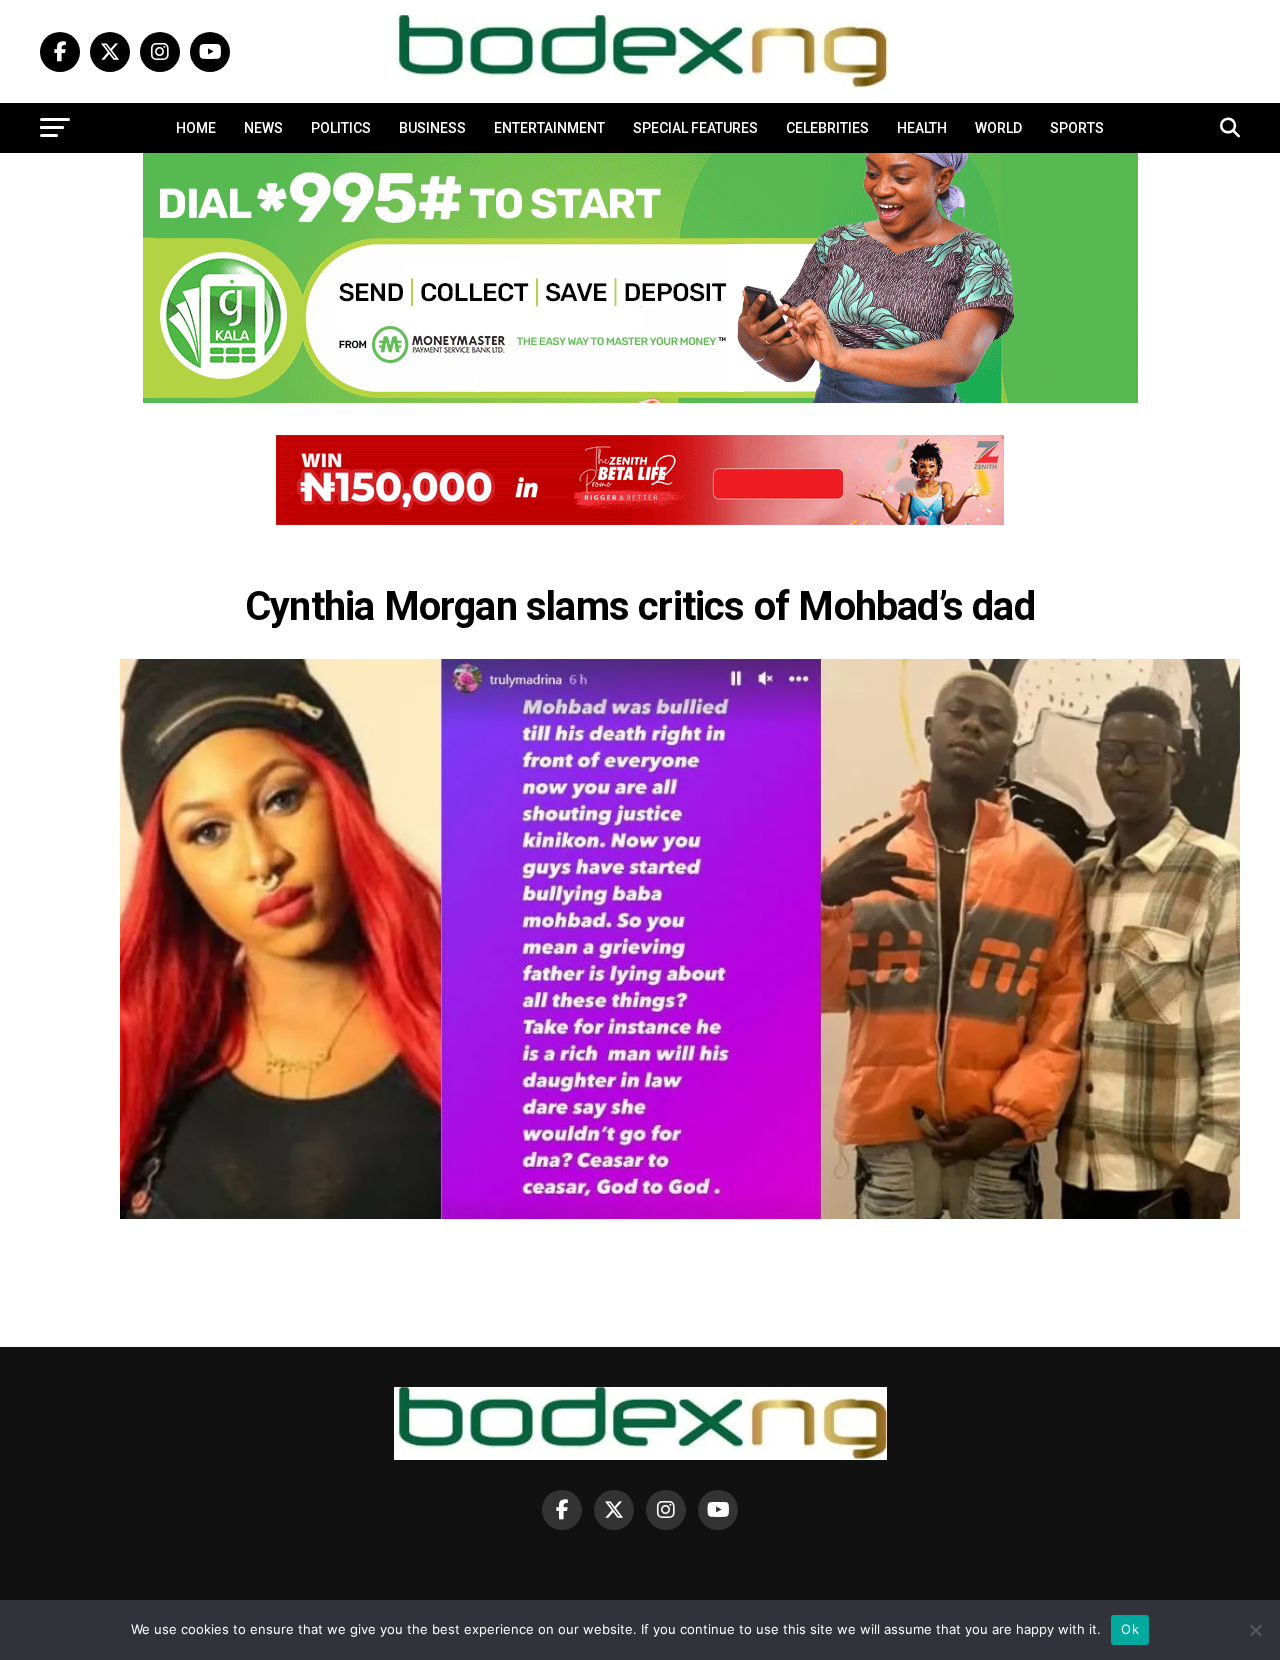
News (263, 128)
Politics (341, 128)
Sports (1077, 128)
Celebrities (827, 128)
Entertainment (549, 128)
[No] (1255, 1630)
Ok (1130, 1629)
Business (432, 128)
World (998, 128)
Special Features (695, 128)
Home (196, 128)
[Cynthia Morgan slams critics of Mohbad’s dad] (680, 1213)
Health (922, 128)
